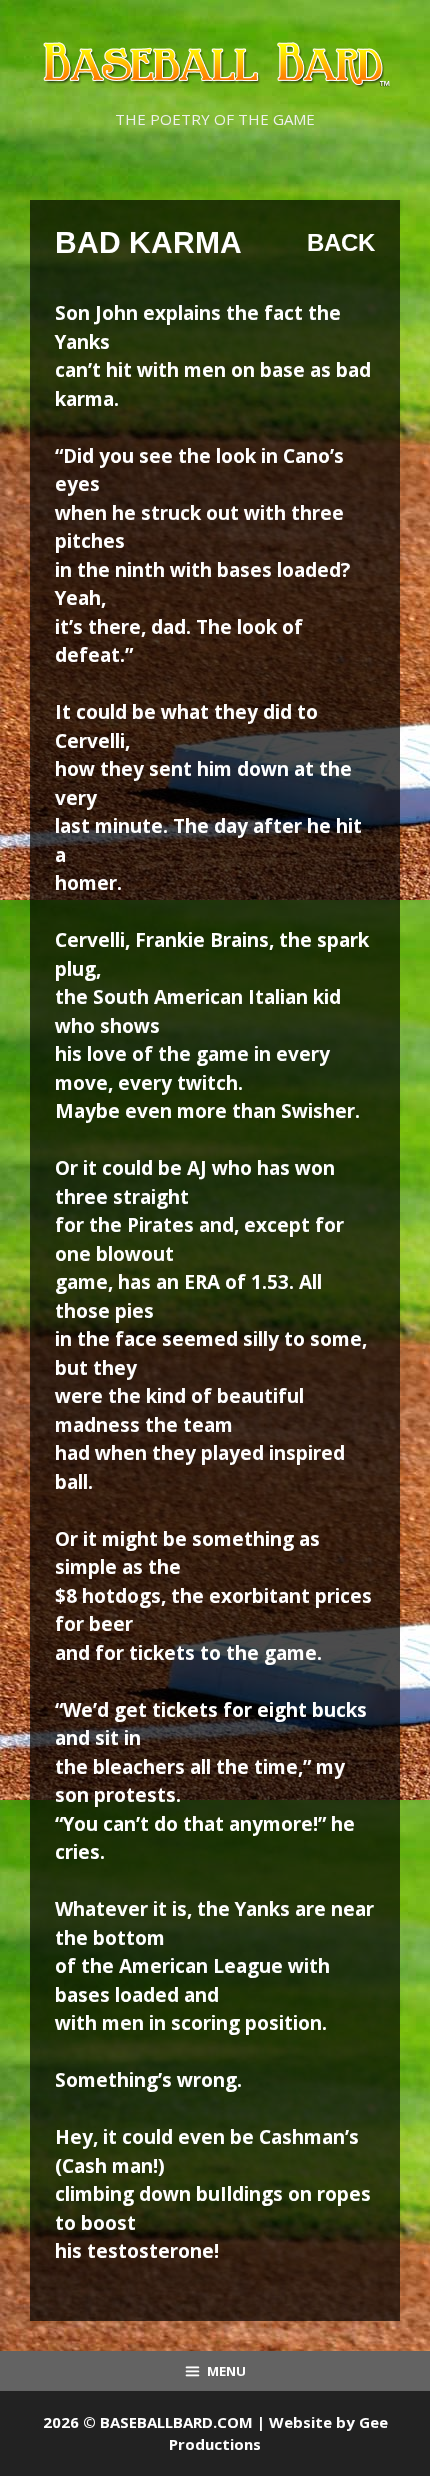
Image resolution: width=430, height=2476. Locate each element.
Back (341, 242)
